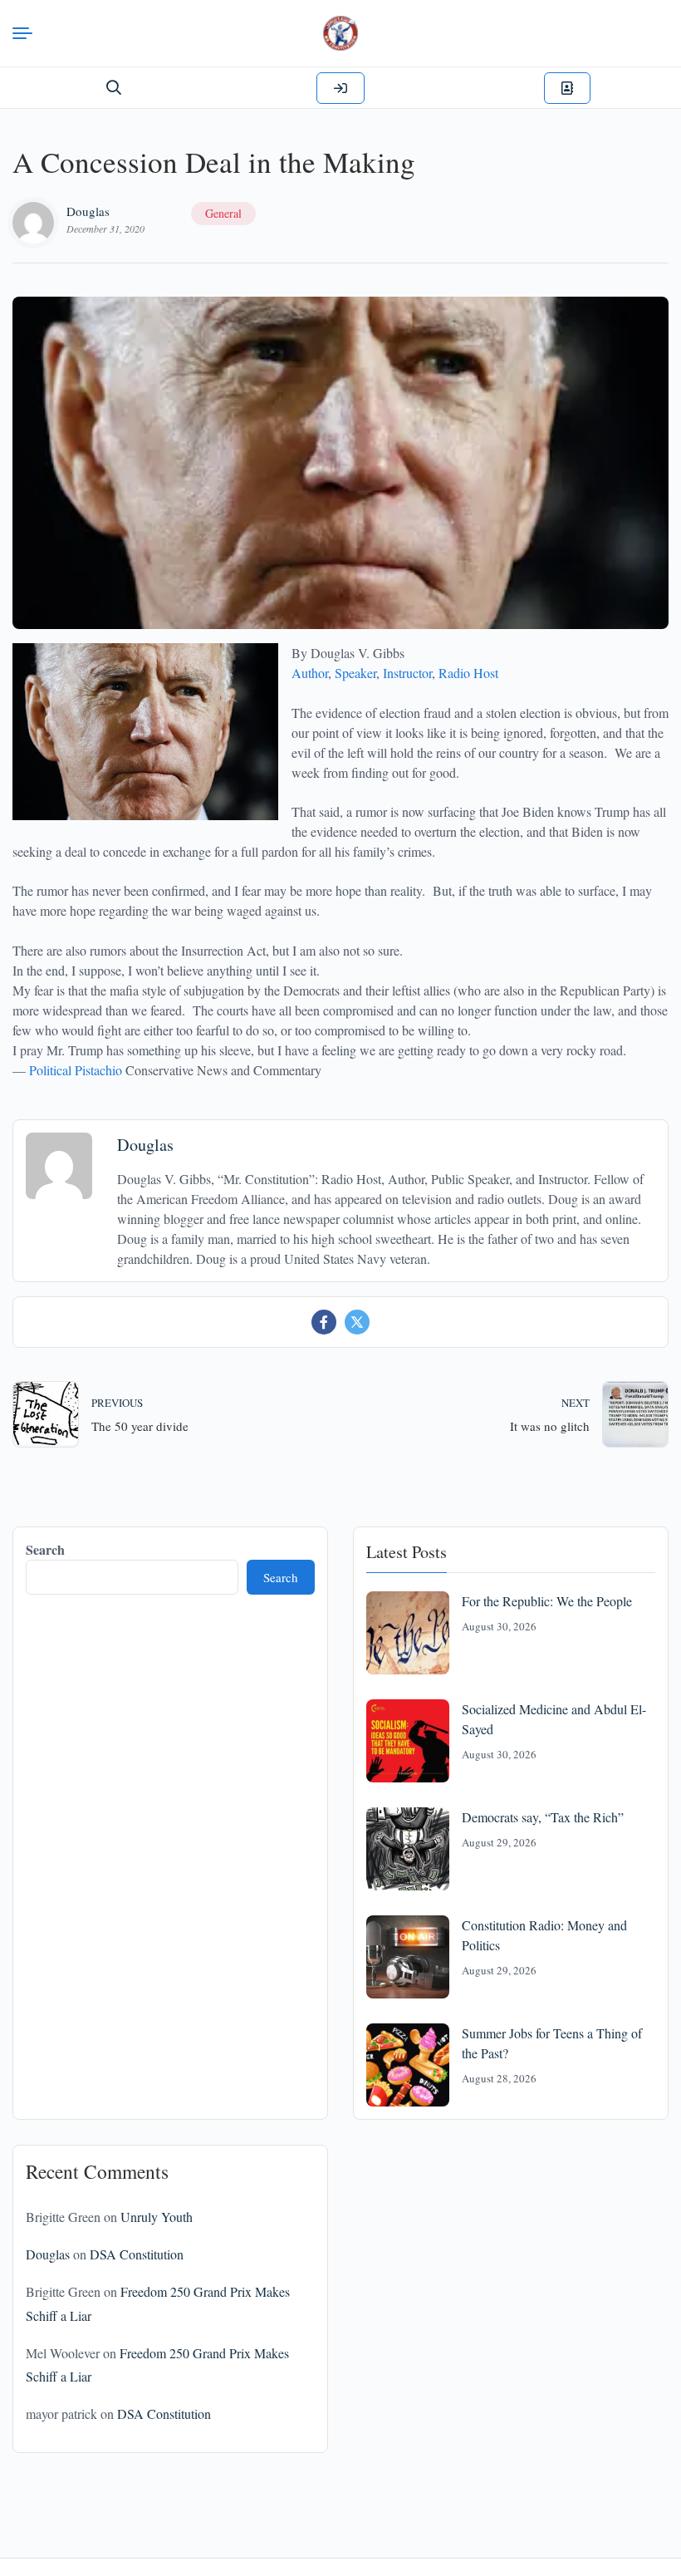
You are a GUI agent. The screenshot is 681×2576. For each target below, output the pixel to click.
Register (567, 88)
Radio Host (468, 673)
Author (310, 673)
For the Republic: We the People (547, 1601)
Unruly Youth (157, 2217)
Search (45, 1549)
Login (340, 88)
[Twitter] (357, 1322)
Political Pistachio (76, 1070)
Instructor (407, 673)
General (223, 213)
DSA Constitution (137, 2254)
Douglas (88, 211)
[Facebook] (324, 1322)
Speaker (355, 673)
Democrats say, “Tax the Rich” (543, 1817)
